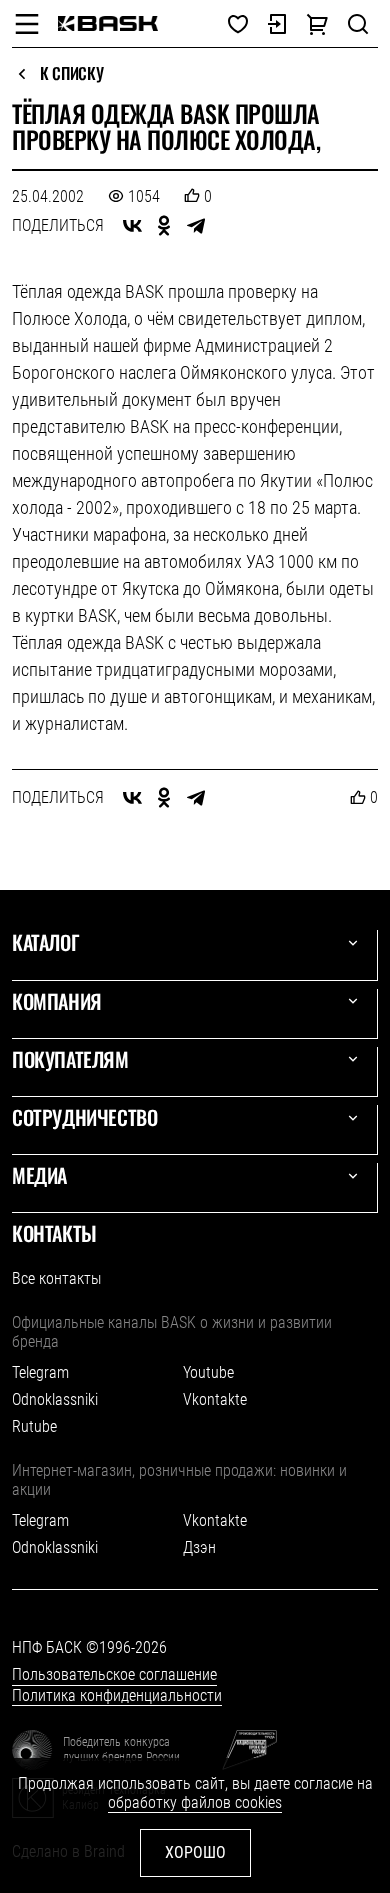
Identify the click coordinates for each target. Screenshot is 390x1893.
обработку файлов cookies (195, 1802)
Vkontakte (215, 1399)
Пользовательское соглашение (114, 1674)
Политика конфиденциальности (117, 1695)
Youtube (208, 1372)
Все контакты (56, 1278)
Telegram (40, 1372)
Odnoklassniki (55, 1399)
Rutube (34, 1426)
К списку (71, 74)
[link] (108, 23)
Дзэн (199, 1547)
